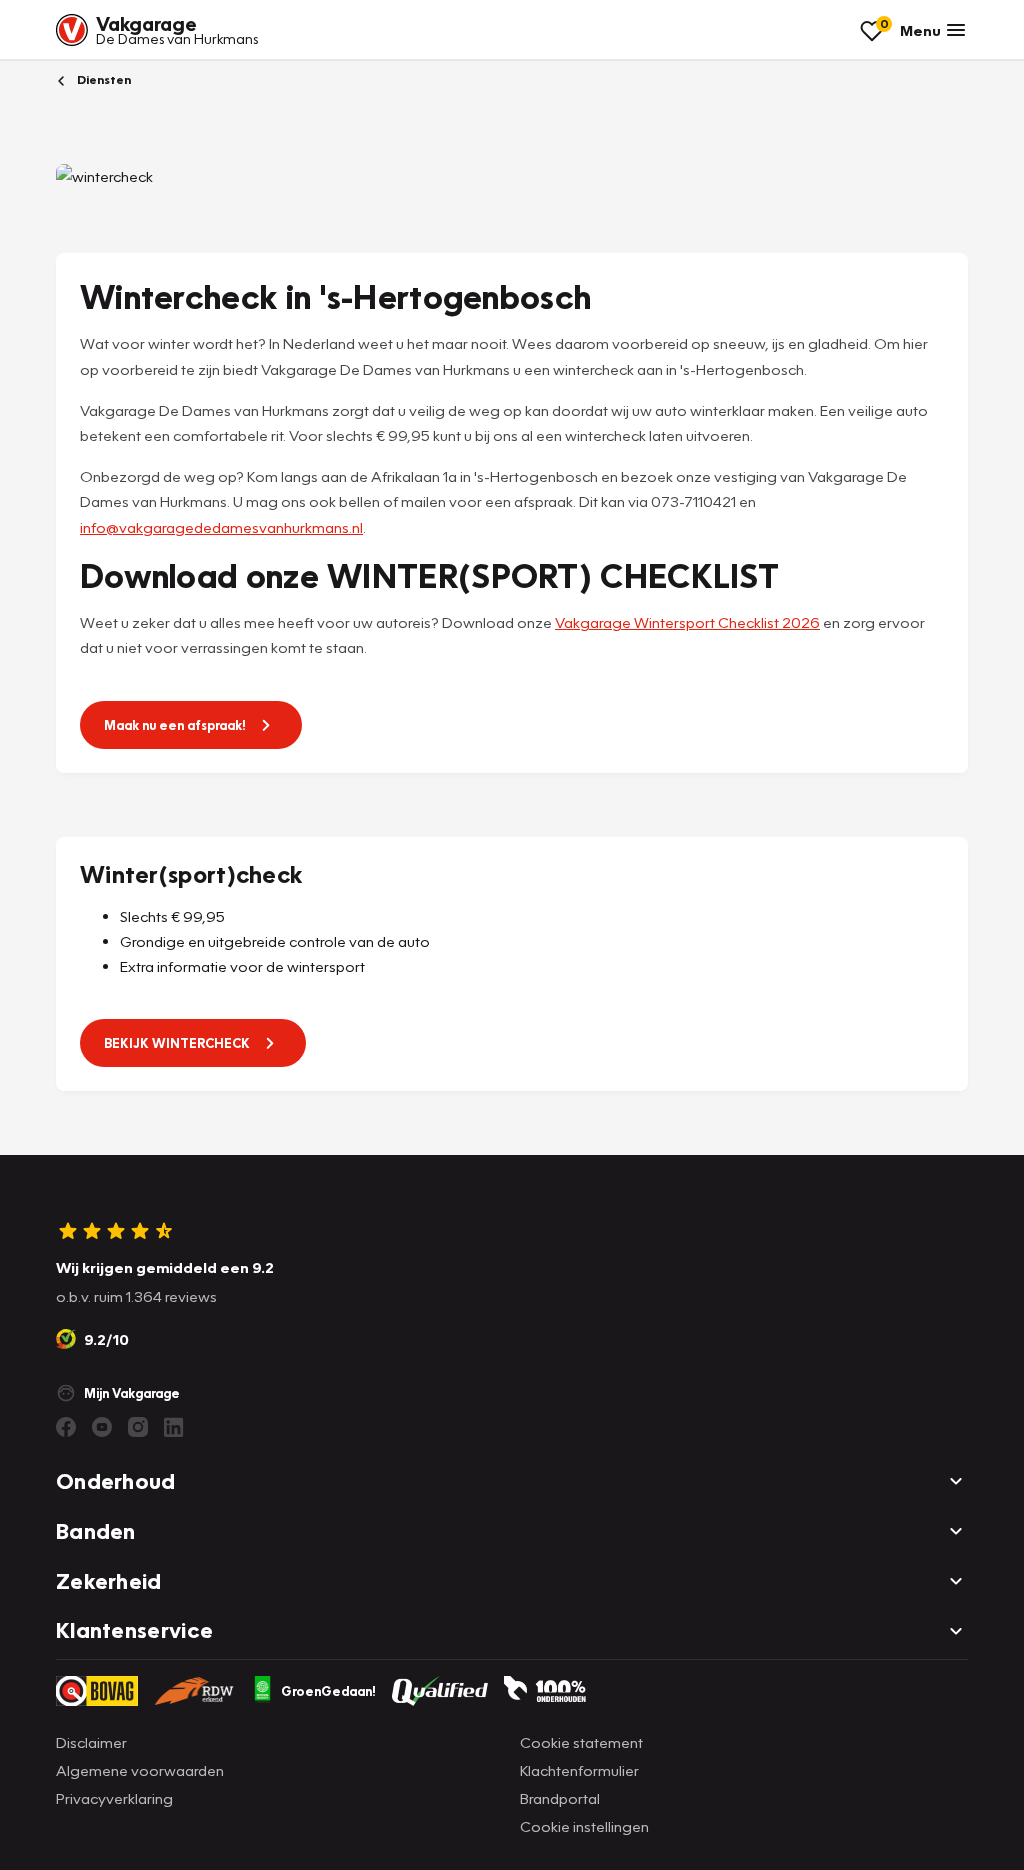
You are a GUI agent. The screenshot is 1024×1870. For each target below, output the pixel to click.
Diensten (102, 79)
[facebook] (66, 1427)
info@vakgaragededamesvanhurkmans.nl (221, 527)
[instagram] (138, 1427)
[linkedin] (174, 1427)
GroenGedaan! (328, 1691)
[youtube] (102, 1427)
